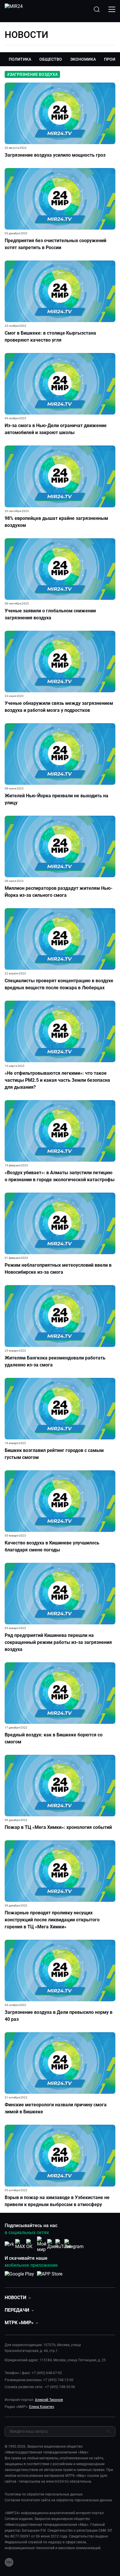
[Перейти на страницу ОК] (31, 2244)
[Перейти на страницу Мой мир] (42, 2244)
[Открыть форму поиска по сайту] (97, 9)
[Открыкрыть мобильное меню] (112, 9)
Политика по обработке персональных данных (44, 2494)
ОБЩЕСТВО (51, 59)
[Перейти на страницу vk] (9, 2244)
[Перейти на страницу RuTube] (63, 2244)
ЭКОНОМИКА (83, 59)
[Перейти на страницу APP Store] (50, 2277)
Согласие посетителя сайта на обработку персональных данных (58, 2500)
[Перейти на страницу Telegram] (74, 2244)
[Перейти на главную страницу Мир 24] (14, 9)
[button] (18, 2298)
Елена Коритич (42, 2407)
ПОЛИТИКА (20, 59)
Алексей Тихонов (49, 2400)
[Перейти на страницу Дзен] (53, 2244)
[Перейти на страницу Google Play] (19, 2277)
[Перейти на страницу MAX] (20, 2244)
